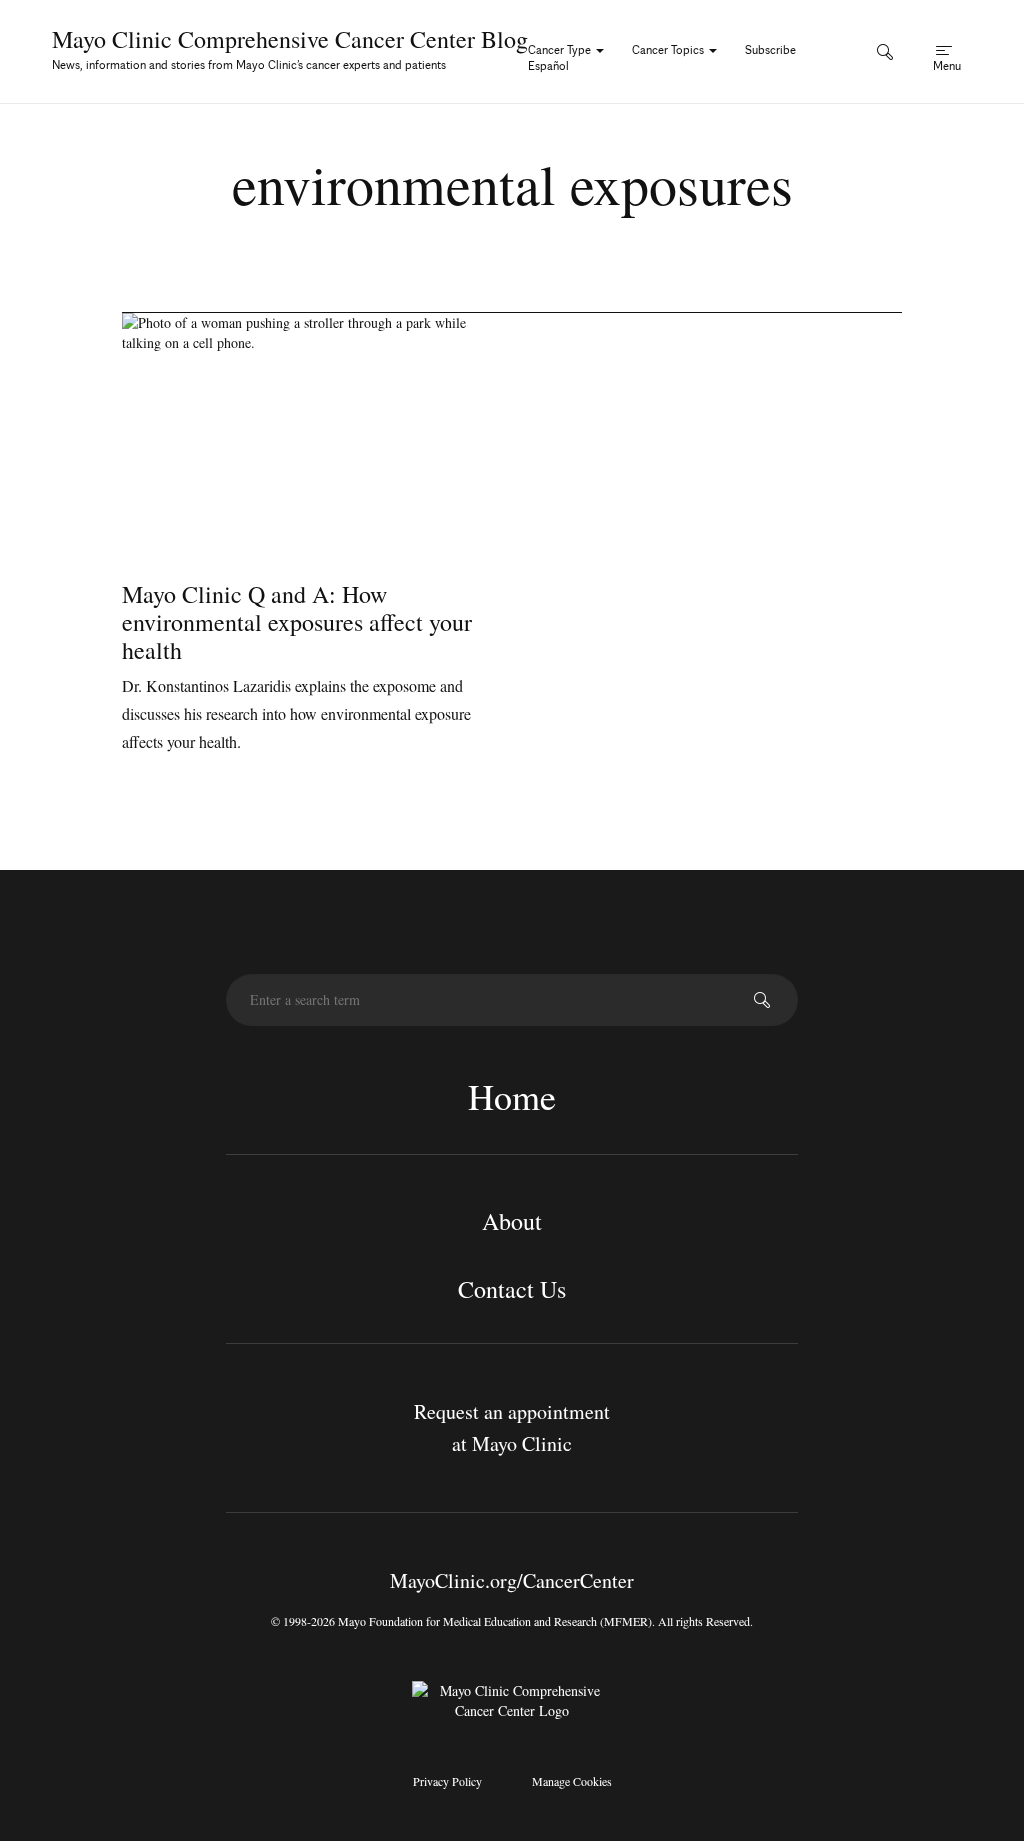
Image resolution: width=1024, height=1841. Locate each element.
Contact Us (512, 1289)
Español (548, 65)
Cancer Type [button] (561, 49)
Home (512, 1096)
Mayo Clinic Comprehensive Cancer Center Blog (290, 39)
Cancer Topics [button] (669, 49)
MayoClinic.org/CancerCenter (512, 1580)
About (512, 1221)
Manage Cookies (572, 1781)
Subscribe (770, 49)
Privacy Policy (447, 1781)
